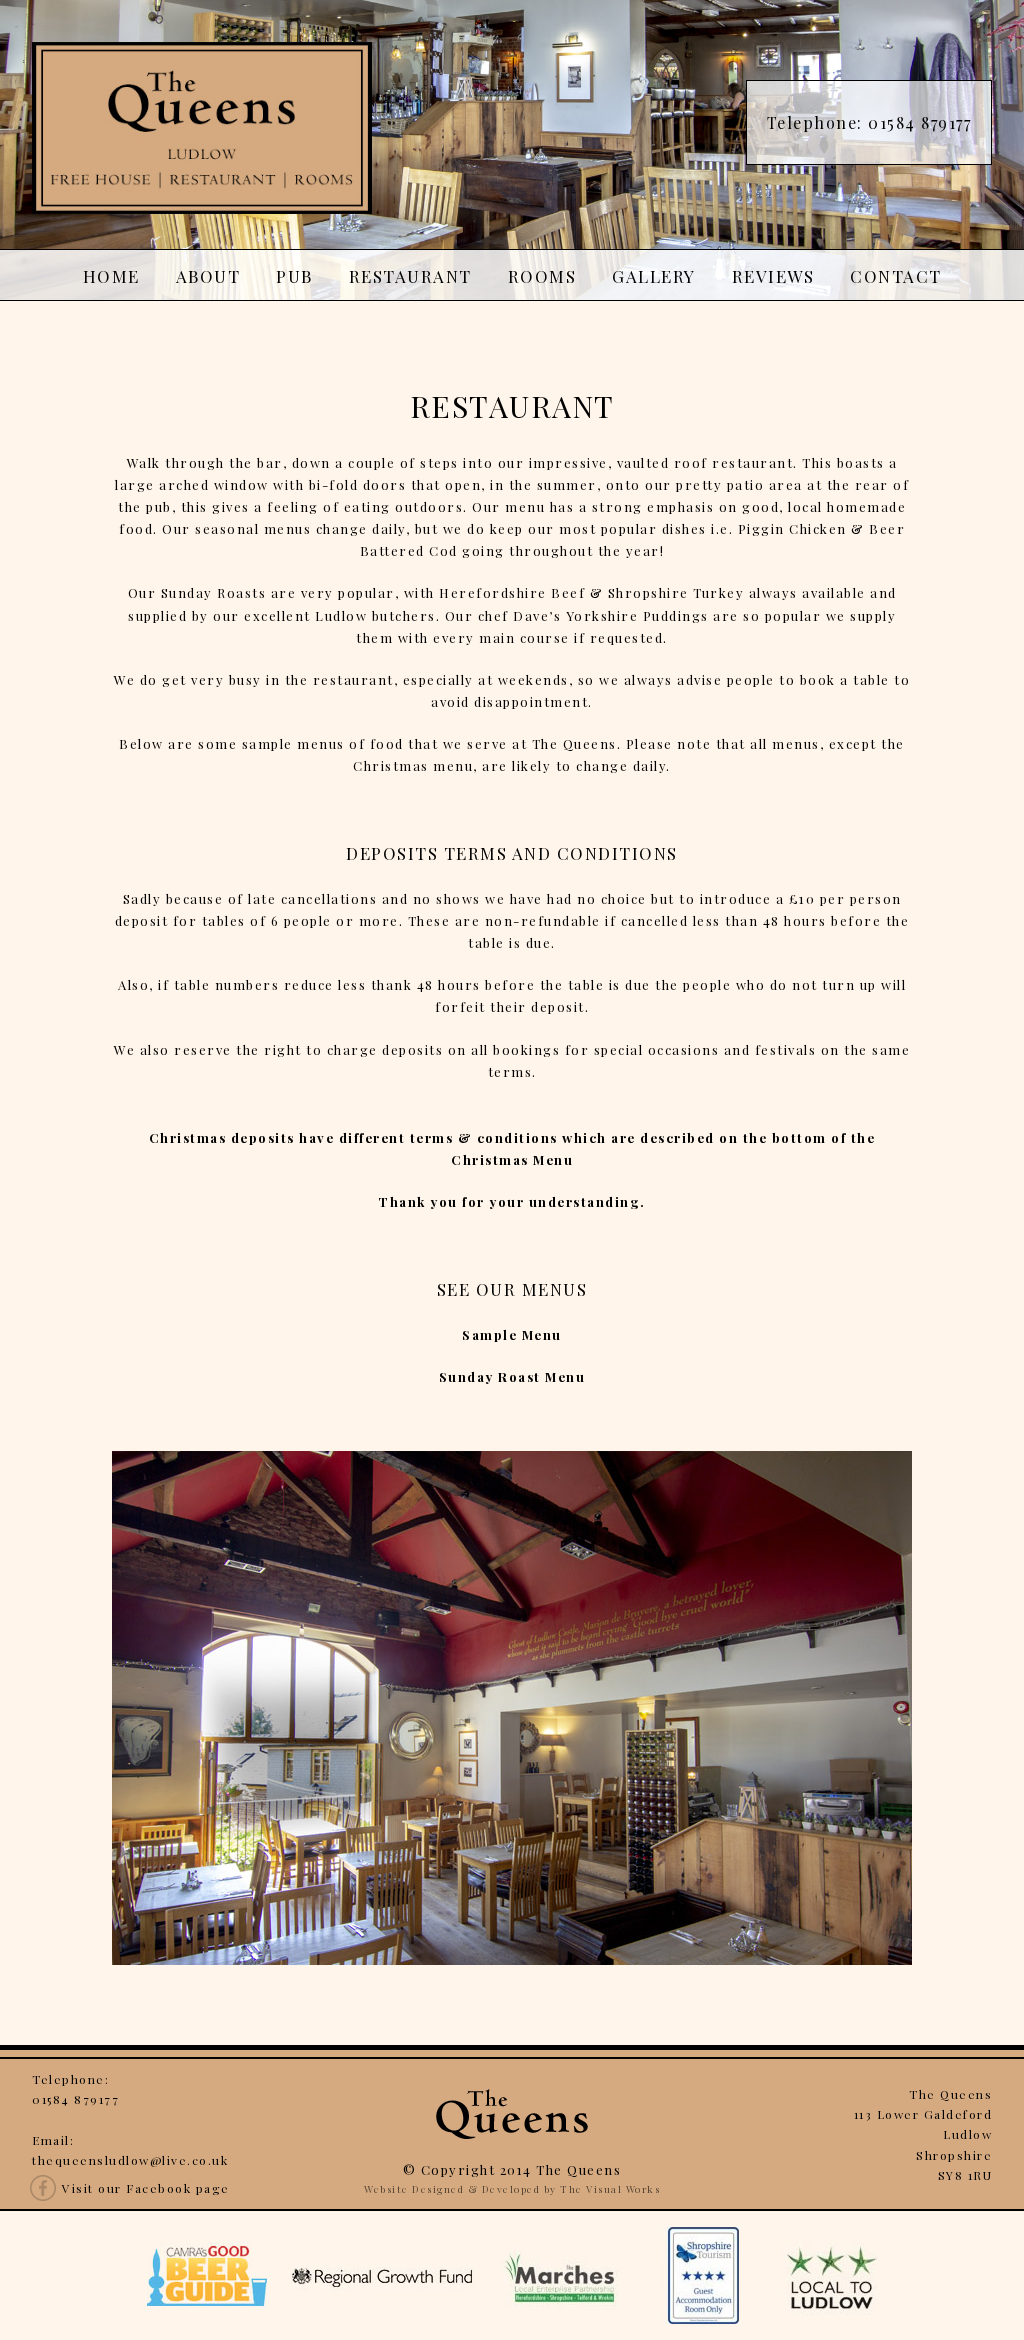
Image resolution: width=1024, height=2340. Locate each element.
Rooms (542, 276)
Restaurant (410, 276)
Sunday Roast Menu (512, 1376)
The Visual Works (610, 2189)
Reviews (773, 276)
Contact (896, 276)
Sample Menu (512, 1334)
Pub (294, 276)
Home (111, 276)
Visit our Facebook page (146, 2188)
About (208, 276)
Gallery (654, 276)
